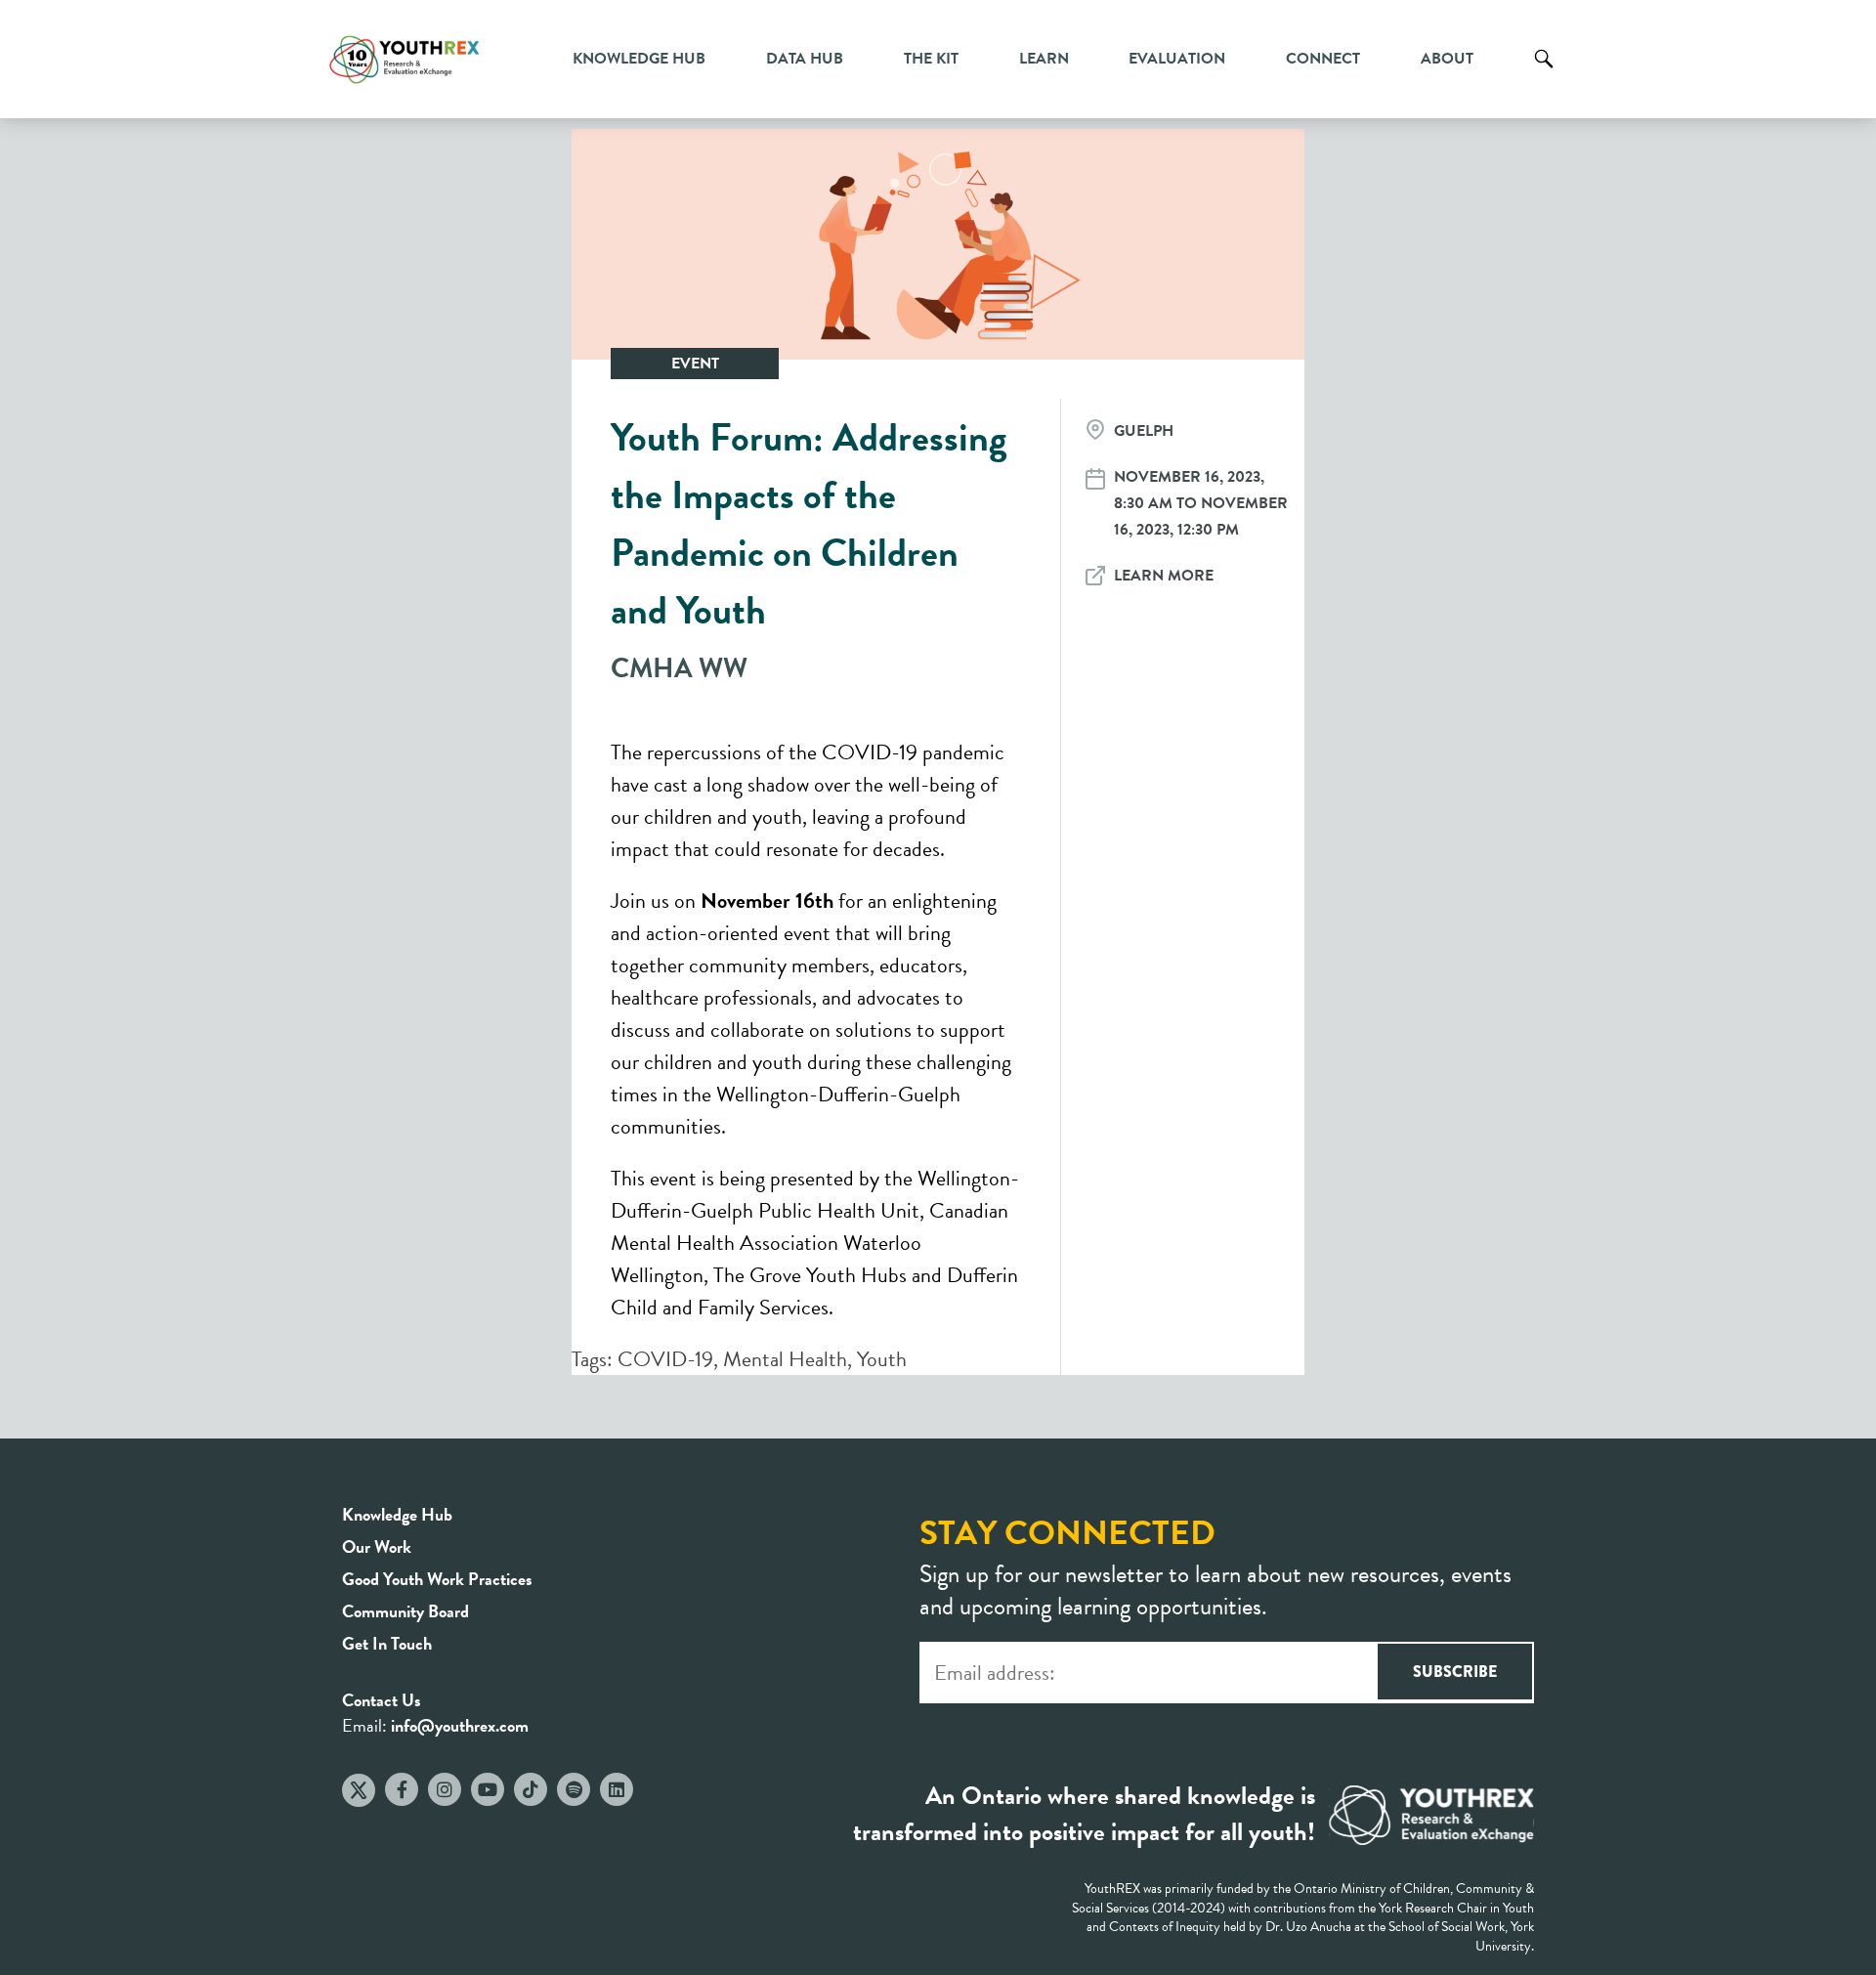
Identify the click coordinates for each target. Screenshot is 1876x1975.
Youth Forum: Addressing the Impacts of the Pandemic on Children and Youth (809, 524)
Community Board (405, 1611)
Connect (1323, 59)
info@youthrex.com (460, 1725)
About (1447, 59)
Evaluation (1177, 59)
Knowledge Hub (639, 59)
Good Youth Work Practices (437, 1579)
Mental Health (785, 1359)
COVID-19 (665, 1359)
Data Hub (805, 59)
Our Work (377, 1546)
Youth (882, 1359)
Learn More (1164, 576)
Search (1544, 73)
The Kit (931, 59)
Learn (1044, 59)
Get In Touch (387, 1643)
